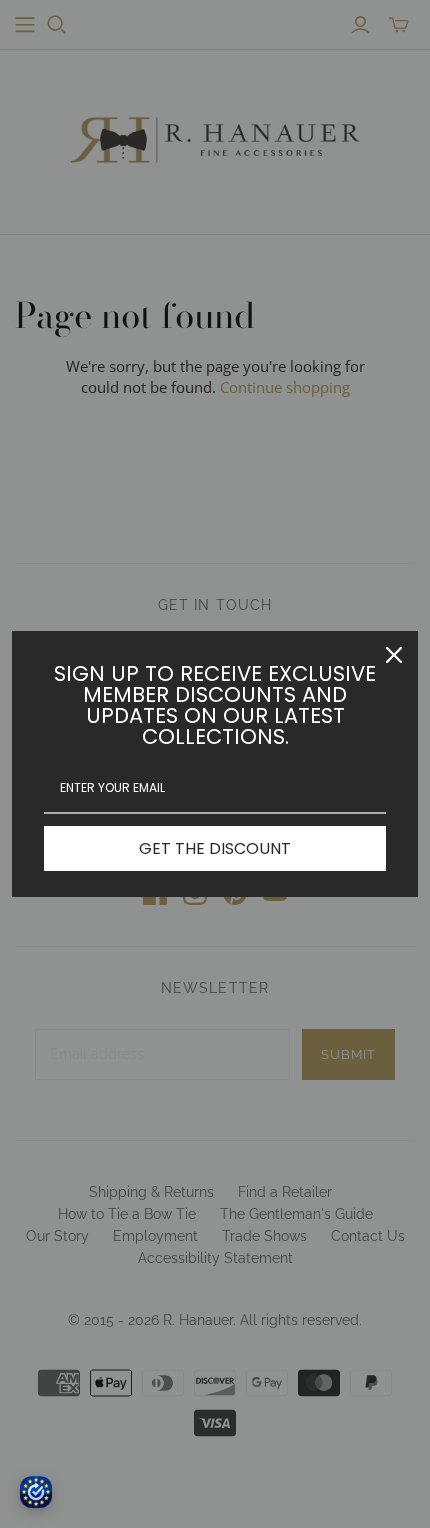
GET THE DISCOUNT (215, 848)
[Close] (394, 655)
